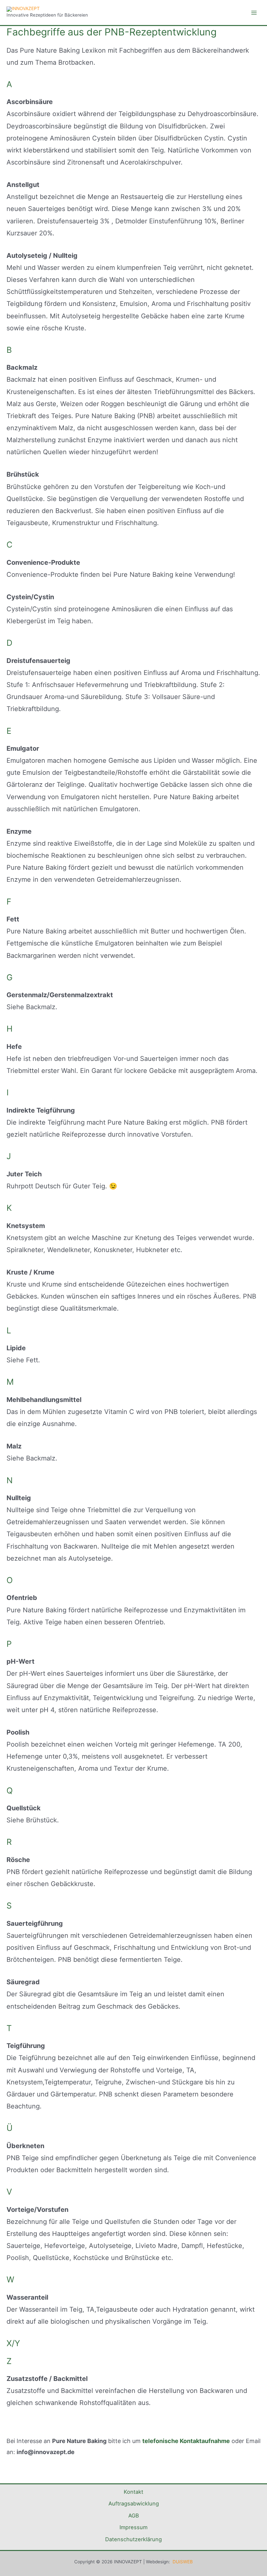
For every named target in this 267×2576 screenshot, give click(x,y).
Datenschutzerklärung (133, 2539)
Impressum (133, 2527)
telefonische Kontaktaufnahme (186, 2441)
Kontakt (133, 2492)
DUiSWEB (183, 2562)
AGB (134, 2516)
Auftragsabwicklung (134, 2503)
